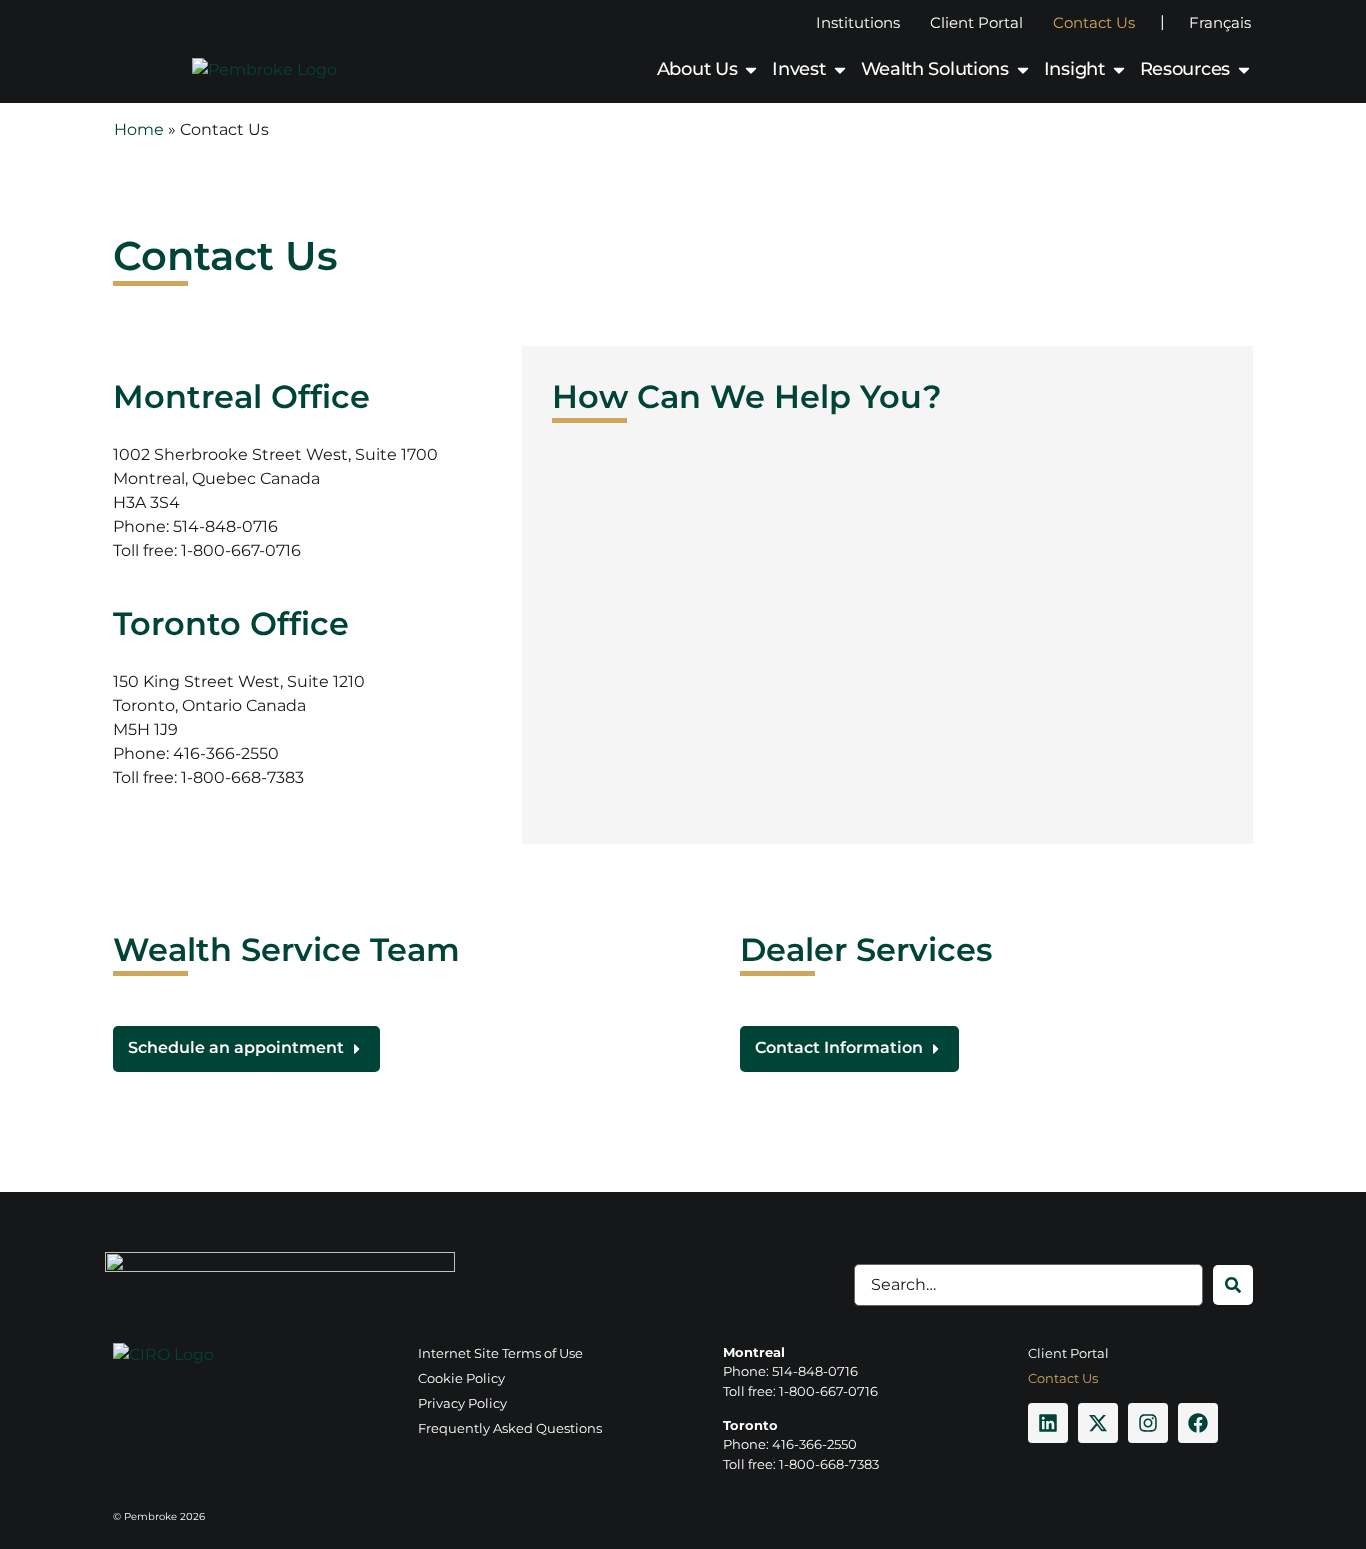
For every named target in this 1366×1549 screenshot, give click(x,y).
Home (139, 129)
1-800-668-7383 (242, 777)
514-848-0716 (225, 526)
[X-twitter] (1098, 1423)
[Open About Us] (751, 69)
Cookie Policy (461, 1378)
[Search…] (1028, 1285)
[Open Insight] (1119, 69)
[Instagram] (1148, 1423)
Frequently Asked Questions (510, 1428)
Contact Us (1094, 22)
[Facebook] (1198, 1423)
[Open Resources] (1244, 69)
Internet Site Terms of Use (500, 1353)
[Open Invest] (840, 69)
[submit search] (1233, 1285)
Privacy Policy (462, 1403)
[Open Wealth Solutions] (1023, 69)
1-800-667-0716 (241, 550)
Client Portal (976, 22)
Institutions (858, 22)
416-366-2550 (226, 753)
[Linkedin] (1048, 1423)
